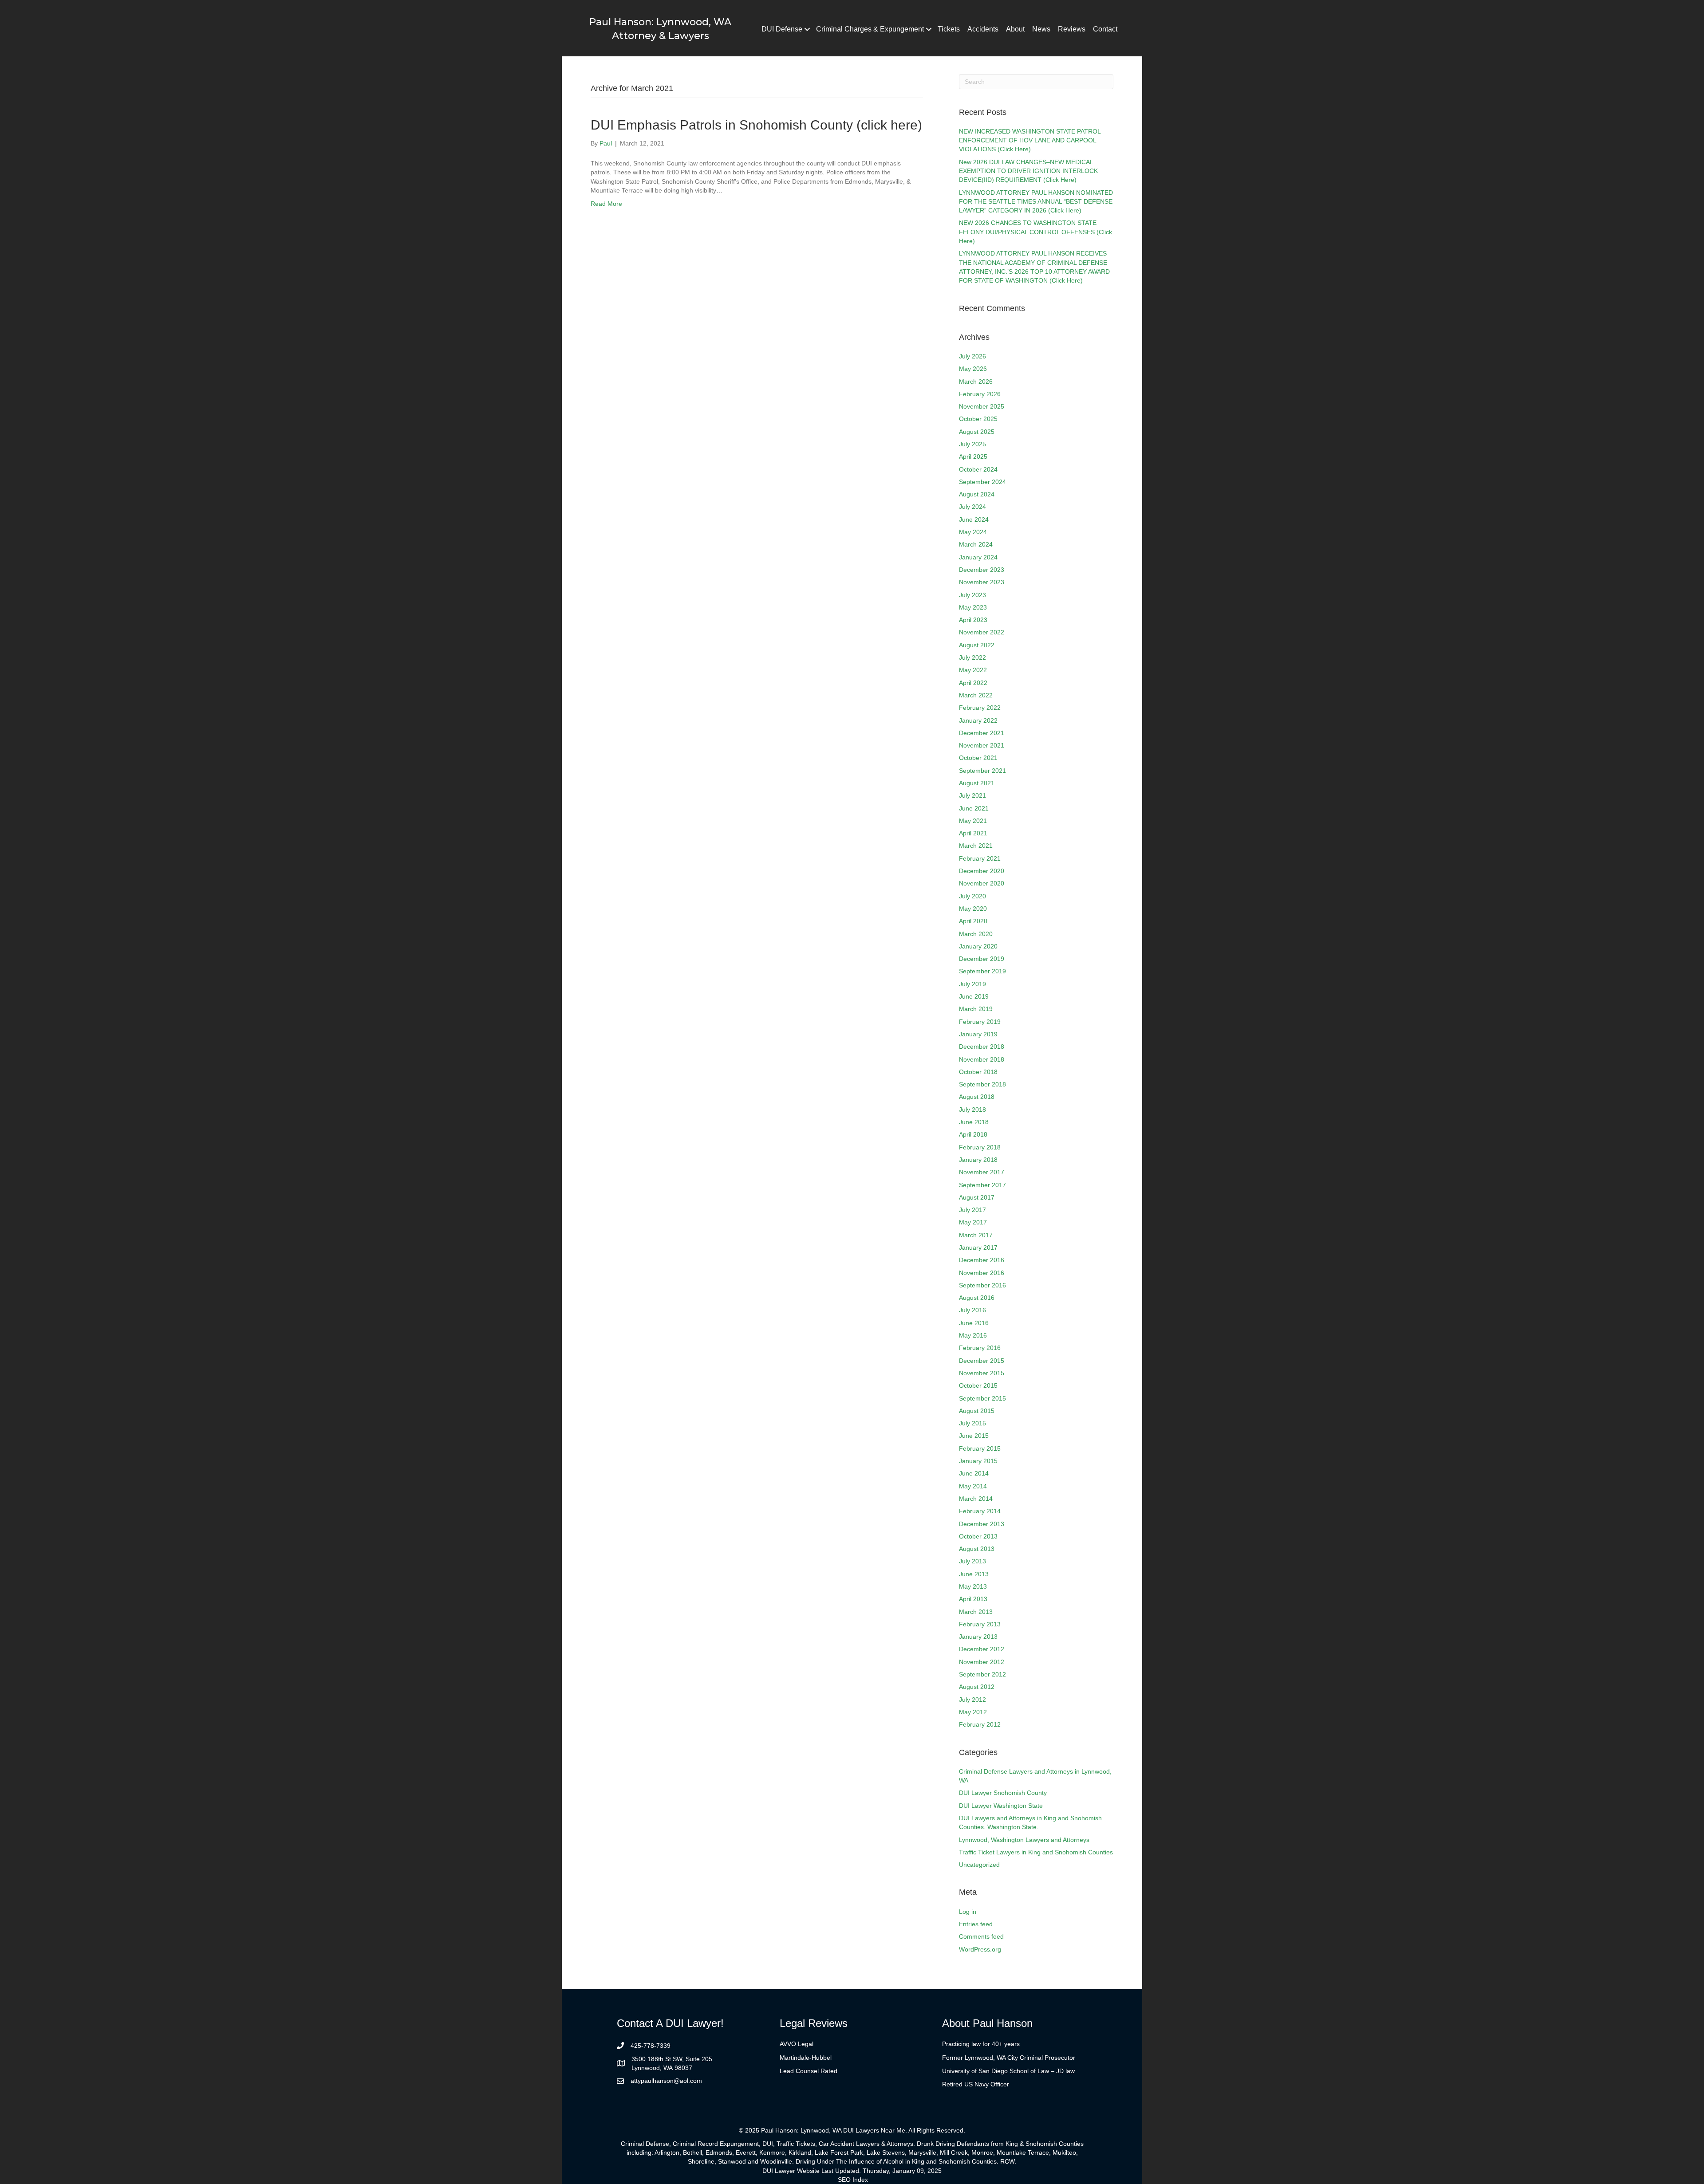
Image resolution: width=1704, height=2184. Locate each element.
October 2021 (978, 758)
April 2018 (973, 1134)
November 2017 (982, 1172)
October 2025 (978, 419)
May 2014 (973, 1486)
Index (860, 2180)
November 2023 (982, 582)
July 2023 (972, 595)
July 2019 (972, 984)
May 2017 (973, 1222)
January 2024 (978, 557)
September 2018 (982, 1084)
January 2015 (978, 1461)
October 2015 (978, 1385)
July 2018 (972, 1110)
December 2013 (982, 1524)
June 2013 (974, 1574)
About (1015, 29)
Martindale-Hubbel (806, 2058)
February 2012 (980, 1724)
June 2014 (974, 1473)
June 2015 (974, 1436)
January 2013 (978, 1637)
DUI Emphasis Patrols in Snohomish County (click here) (756, 125)
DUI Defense (782, 29)
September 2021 (982, 771)
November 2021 (982, 745)
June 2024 (974, 519)
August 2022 (977, 645)
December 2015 (982, 1361)
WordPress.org (980, 1949)
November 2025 (982, 406)
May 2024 (973, 532)
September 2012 (982, 1674)
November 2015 (982, 1373)
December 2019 (982, 959)
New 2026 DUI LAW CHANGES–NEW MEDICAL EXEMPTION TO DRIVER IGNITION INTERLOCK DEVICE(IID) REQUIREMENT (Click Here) (1028, 171)
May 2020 (973, 909)
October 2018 (978, 1072)
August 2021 (977, 783)
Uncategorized (979, 1865)
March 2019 (976, 1009)
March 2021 (976, 846)
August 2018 (977, 1097)
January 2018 (978, 1160)
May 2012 (973, 1712)
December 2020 (982, 871)
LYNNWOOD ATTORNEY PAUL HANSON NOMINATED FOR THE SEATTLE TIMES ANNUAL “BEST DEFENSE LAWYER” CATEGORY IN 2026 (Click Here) (1036, 202)
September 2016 (982, 1285)
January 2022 (978, 720)
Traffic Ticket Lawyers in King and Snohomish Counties (1036, 1852)
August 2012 (977, 1687)
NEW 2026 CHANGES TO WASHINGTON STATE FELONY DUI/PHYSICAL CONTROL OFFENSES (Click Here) (1035, 232)
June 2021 (974, 808)
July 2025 (972, 444)
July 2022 (972, 657)
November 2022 (982, 632)
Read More (606, 204)
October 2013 (978, 1536)
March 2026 (976, 382)
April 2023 (973, 620)
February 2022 (980, 708)
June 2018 (974, 1122)
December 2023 (982, 570)
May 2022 (973, 670)
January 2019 (978, 1034)
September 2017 (982, 1185)
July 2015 (972, 1423)
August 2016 (977, 1298)
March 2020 (976, 934)
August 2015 (977, 1411)
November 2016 (982, 1273)
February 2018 (980, 1147)
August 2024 (977, 494)
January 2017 (978, 1247)
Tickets (949, 29)
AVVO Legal (797, 2044)
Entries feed (976, 1924)
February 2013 (980, 1624)
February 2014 (980, 1511)
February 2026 (980, 394)
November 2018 (982, 1059)
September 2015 (982, 1398)
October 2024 (978, 469)
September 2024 (982, 482)
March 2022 (976, 695)
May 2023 (973, 607)
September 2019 (982, 971)
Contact (1105, 29)
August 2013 (977, 1549)
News (1041, 29)
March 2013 (976, 1612)
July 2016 (972, 1310)
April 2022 (973, 683)
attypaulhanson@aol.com (666, 2081)
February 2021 (980, 858)
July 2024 (972, 507)
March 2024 (976, 544)
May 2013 (973, 1586)
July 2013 (972, 1561)
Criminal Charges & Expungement (870, 29)
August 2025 (977, 432)
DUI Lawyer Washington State (1001, 1806)
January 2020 (978, 946)
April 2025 (973, 456)
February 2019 (980, 1022)
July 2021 (972, 795)
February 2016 (980, 1348)
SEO (844, 2180)
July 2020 (972, 896)
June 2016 (974, 1323)
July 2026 (972, 356)
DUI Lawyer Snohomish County (1003, 1793)
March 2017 (976, 1235)
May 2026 (973, 369)
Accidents (983, 29)
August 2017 (977, 1197)
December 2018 (982, 1047)
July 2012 (972, 1700)
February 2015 (980, 1448)
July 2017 (972, 1210)
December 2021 (982, 733)
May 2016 (973, 1335)
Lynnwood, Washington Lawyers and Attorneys (1024, 1840)
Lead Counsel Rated (809, 2071)
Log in (968, 1912)
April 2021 (973, 833)
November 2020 (982, 883)
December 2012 (982, 1649)
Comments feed (981, 1936)
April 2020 (973, 921)
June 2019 (974, 996)
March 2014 (976, 1499)
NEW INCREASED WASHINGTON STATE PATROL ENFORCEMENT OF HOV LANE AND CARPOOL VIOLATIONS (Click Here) (1030, 140)
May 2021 (973, 821)
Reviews (1072, 29)
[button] (807, 29)
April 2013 (973, 1599)
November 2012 (982, 1662)
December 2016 (982, 1260)
